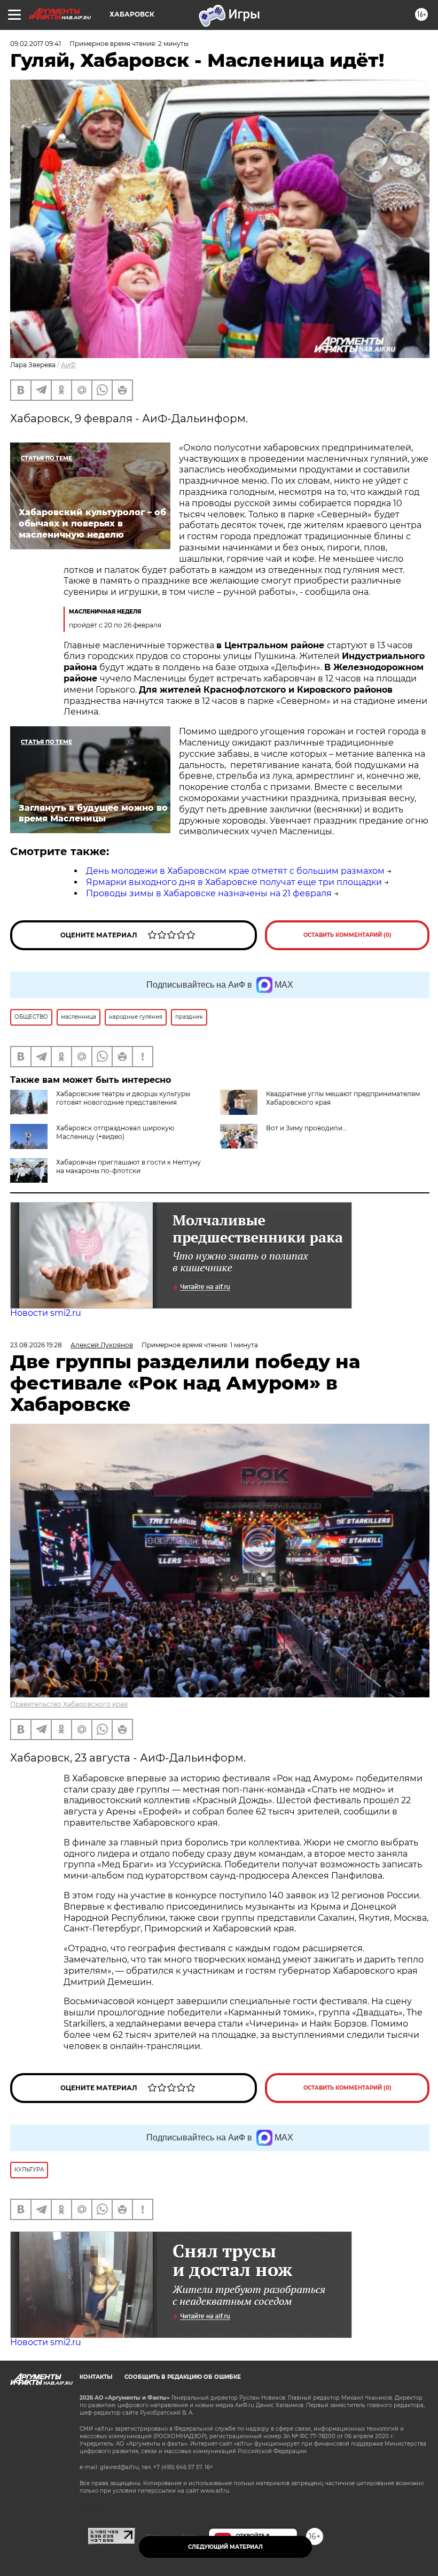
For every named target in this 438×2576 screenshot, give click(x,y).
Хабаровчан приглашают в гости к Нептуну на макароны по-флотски (128, 1166)
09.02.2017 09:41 (36, 44)
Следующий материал (225, 2547)
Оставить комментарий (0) (347, 935)
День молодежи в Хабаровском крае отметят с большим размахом (235, 871)
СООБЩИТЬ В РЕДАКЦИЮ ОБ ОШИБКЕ (183, 2377)
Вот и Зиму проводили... (307, 1128)
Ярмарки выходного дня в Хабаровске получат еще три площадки (234, 882)
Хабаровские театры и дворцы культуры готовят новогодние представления (123, 1098)
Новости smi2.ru (46, 1313)
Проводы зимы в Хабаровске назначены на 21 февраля (209, 893)
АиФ (68, 365)
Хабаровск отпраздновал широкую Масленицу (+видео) (115, 1132)
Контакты (96, 2377)
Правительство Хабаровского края (69, 1704)
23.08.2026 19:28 (36, 1345)
